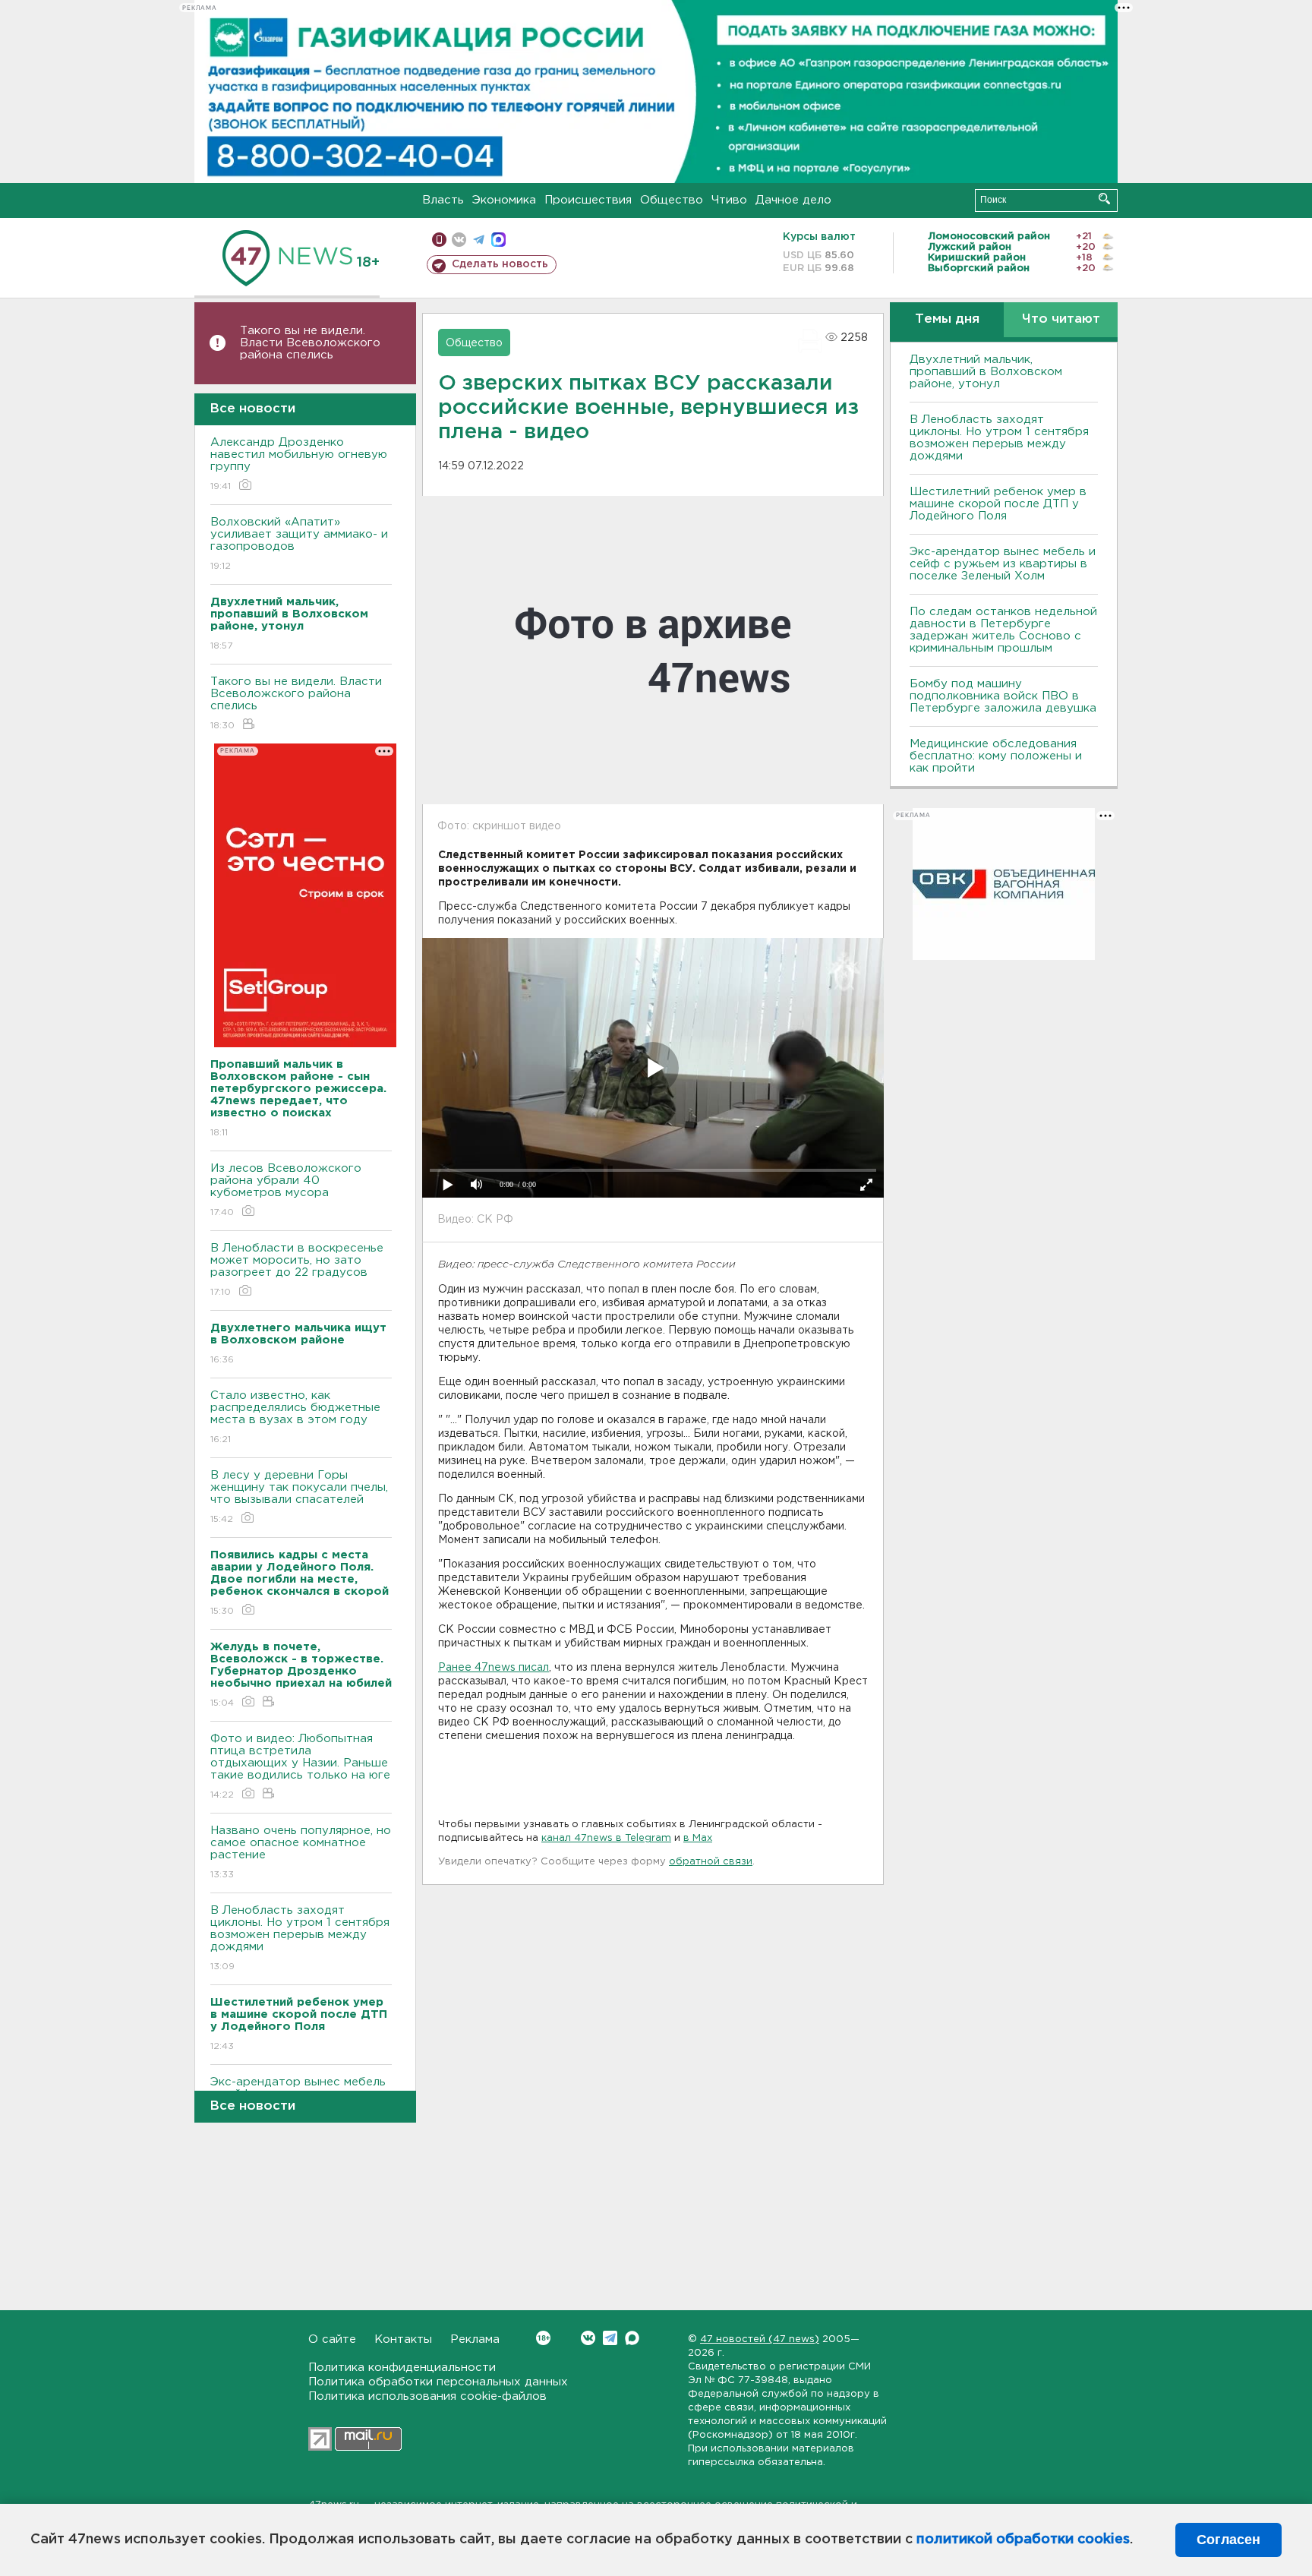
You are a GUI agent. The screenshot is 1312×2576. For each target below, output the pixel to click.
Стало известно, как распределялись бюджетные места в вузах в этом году (295, 1417)
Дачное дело (793, 200)
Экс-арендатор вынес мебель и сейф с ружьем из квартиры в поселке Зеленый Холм (1003, 564)
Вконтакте (588, 2338)
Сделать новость (500, 264)
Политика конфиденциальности (402, 2368)
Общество (672, 200)
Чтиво (729, 200)
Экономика (504, 200)
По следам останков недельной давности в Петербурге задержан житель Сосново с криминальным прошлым (1003, 630)
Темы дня (947, 319)
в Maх (698, 1838)
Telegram (610, 2338)
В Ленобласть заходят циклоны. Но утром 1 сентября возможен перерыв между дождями (300, 1938)
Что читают (1061, 319)
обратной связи (711, 1862)
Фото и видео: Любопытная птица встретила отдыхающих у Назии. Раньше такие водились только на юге (300, 1766)
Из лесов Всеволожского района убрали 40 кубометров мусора (286, 1190)
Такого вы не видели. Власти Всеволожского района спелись (310, 343)
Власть (443, 200)
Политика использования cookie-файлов (427, 2396)
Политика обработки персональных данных (438, 2382)
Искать (1104, 199)
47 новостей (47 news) (760, 2339)
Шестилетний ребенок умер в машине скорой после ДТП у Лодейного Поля (998, 504)
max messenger (498, 240)
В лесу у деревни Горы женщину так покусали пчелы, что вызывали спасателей (299, 1497)
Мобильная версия (439, 240)
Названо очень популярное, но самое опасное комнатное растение (301, 1852)
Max (632, 2338)
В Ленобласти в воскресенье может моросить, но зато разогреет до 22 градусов (297, 1270)
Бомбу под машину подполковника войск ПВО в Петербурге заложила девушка (1003, 696)
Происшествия (588, 200)
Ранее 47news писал (494, 1668)
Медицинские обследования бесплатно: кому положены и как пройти (996, 756)
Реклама (475, 2339)
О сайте (332, 2339)
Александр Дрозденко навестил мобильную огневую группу (299, 464)
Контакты (403, 2339)
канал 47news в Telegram (606, 1838)
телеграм (479, 240)
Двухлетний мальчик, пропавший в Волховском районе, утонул (986, 372)
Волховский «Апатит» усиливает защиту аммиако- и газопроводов (299, 544)
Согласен (1228, 2540)
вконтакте (459, 240)
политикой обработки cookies (1023, 2540)
